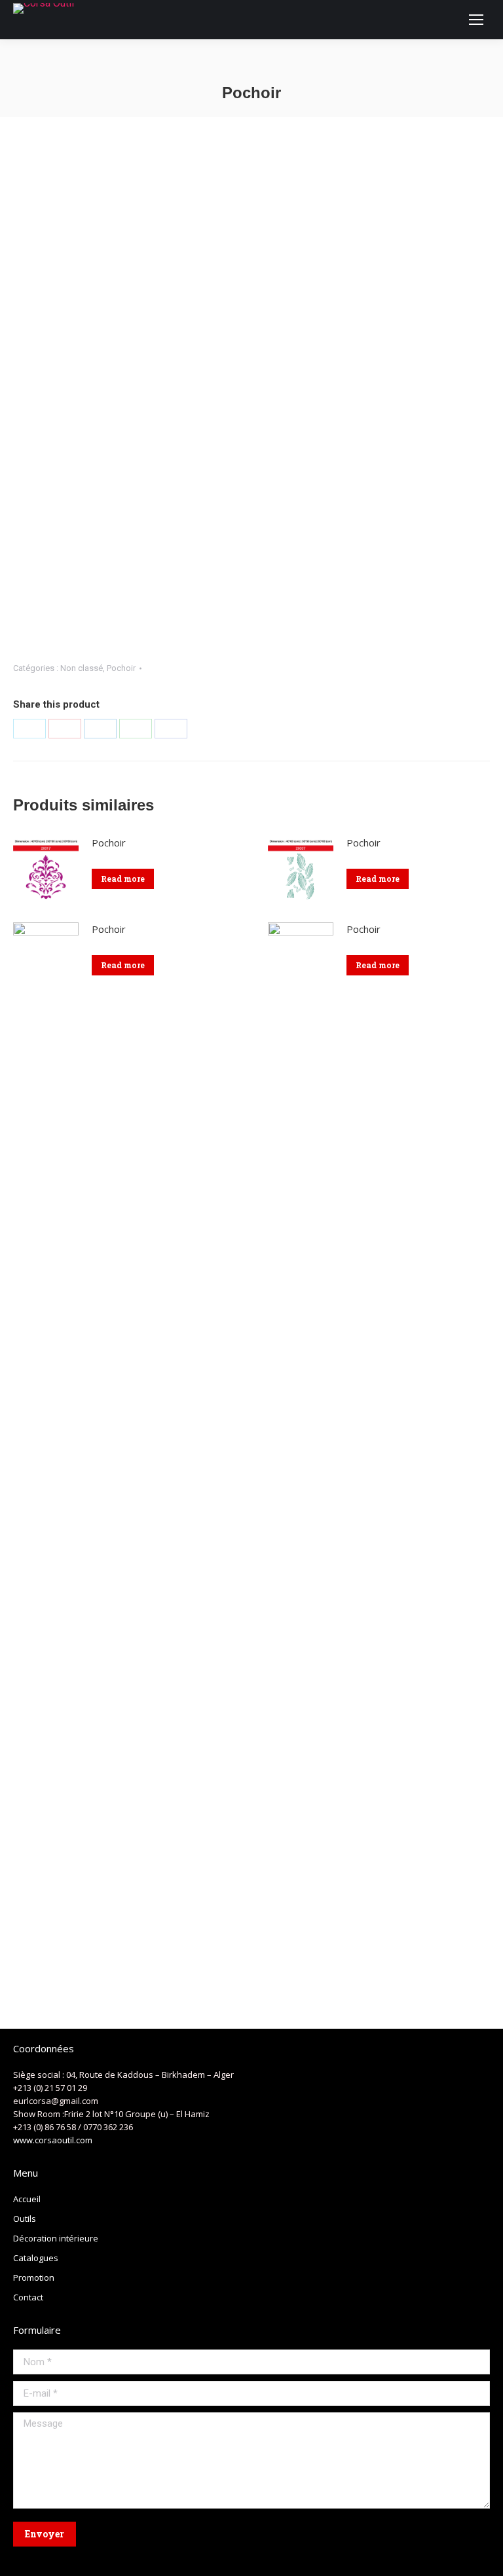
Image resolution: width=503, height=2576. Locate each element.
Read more (123, 879)
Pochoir (121, 668)
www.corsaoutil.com (53, 2140)
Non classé (82, 668)
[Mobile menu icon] (476, 20)
